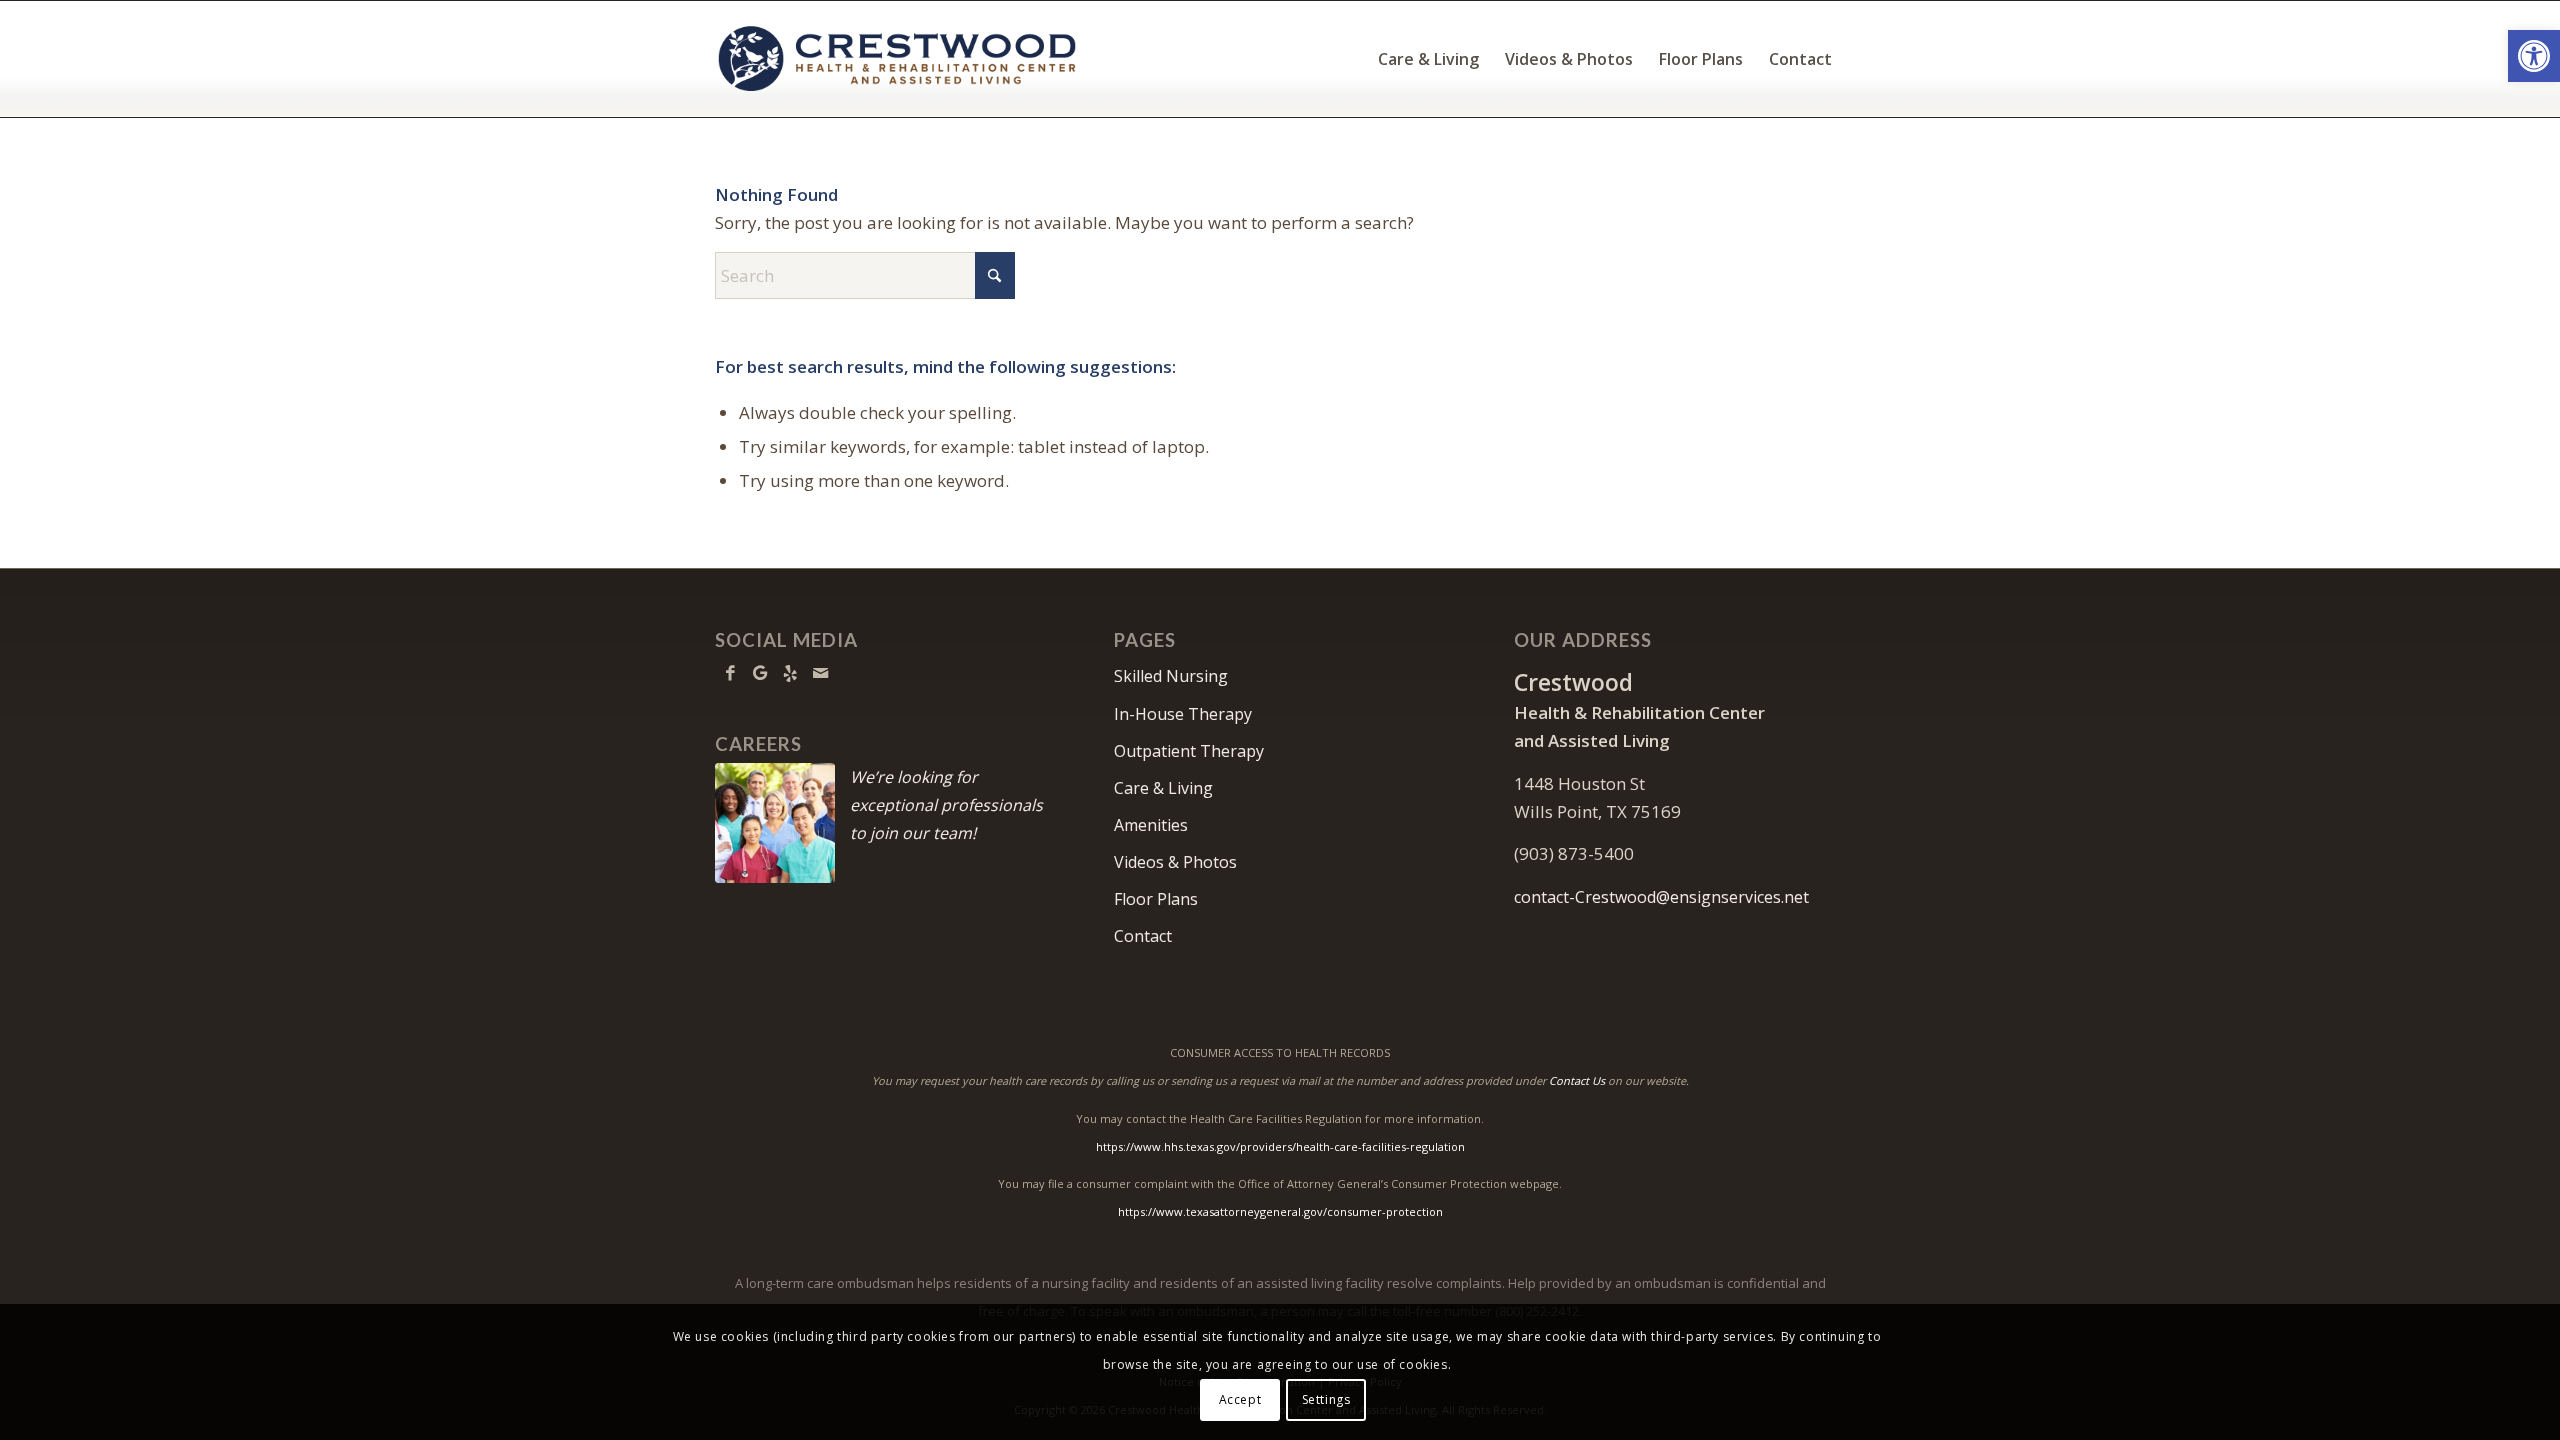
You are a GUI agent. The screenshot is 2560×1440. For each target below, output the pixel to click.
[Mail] (820, 673)
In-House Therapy (1183, 714)
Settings (1326, 1399)
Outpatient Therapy (1189, 751)
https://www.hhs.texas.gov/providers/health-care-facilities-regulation (1280, 1146)
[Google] (760, 673)
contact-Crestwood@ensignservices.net (1661, 897)
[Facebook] (730, 673)
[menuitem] (1428, 59)
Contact (1143, 936)
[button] (2534, 56)
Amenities (1151, 825)
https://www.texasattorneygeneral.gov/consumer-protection (1280, 1211)
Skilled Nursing (1171, 676)
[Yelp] (790, 673)
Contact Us (1577, 1080)
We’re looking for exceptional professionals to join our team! (946, 805)
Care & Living (1163, 788)
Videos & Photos (1175, 862)
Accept (1240, 1399)
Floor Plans (1156, 899)
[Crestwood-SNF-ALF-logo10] (897, 59)
